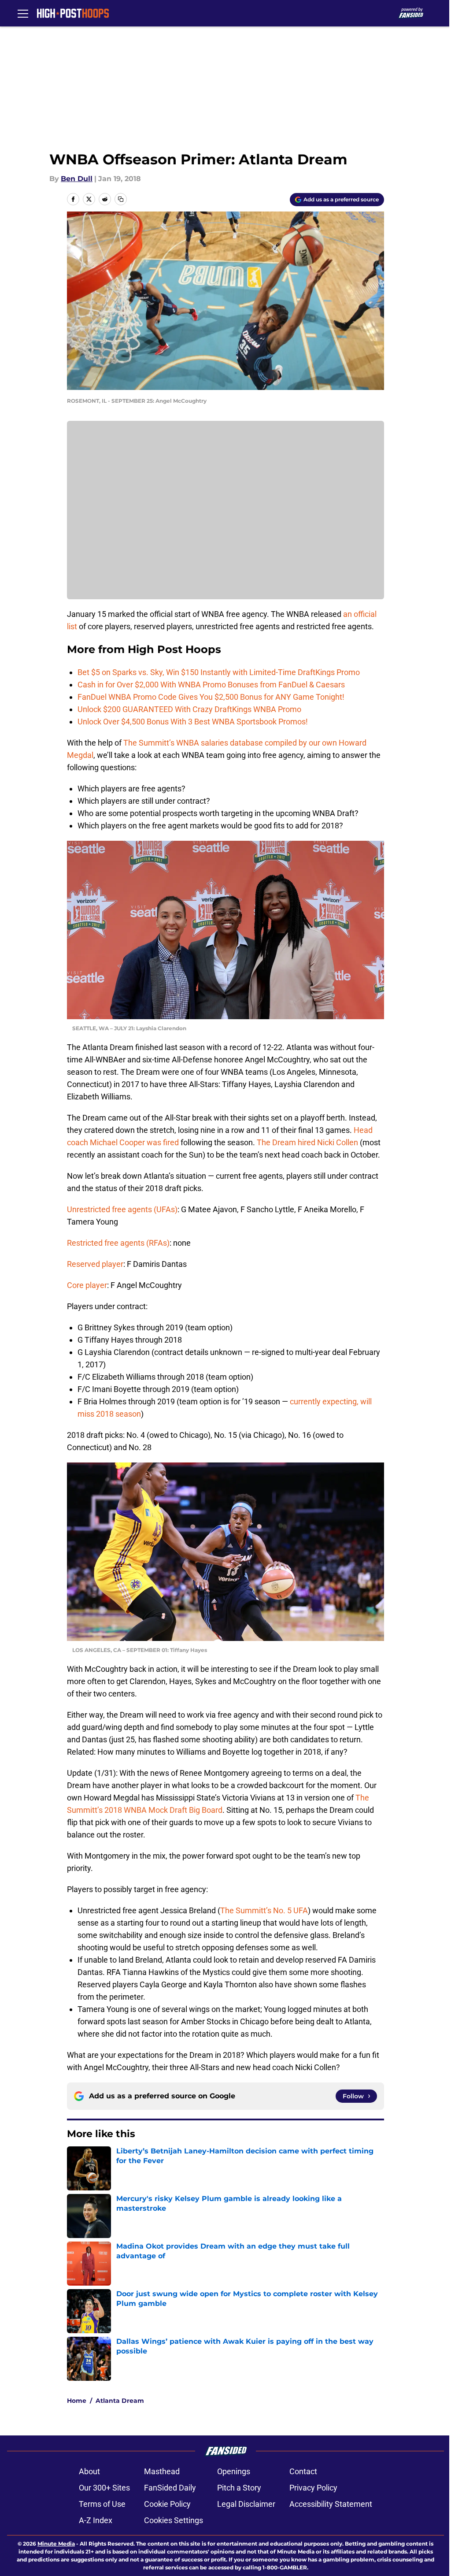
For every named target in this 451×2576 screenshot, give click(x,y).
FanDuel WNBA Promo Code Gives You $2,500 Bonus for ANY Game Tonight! (211, 697)
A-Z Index (96, 2520)
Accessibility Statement (331, 2504)
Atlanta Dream (120, 2401)
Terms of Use (102, 2504)
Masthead (162, 2471)
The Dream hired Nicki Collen (307, 1142)
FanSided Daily (170, 2488)
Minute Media (56, 2544)
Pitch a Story (239, 2488)
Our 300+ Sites (104, 2488)
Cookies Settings (174, 2520)
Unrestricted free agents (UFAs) (122, 1209)
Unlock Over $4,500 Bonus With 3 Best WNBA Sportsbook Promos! (193, 722)
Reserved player (95, 1264)
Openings (234, 2471)
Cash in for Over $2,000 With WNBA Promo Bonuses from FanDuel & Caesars (211, 685)
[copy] (121, 199)
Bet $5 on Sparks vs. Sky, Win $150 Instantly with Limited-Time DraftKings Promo (219, 672)
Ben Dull (77, 179)
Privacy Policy (313, 2488)
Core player (87, 1285)
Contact (303, 2471)
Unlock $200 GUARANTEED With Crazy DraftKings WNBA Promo (189, 709)
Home (77, 2401)
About (89, 2471)
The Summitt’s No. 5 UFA (264, 1910)
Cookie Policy (167, 2504)
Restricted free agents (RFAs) (118, 1243)
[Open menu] (23, 13)
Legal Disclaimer (246, 2504)
